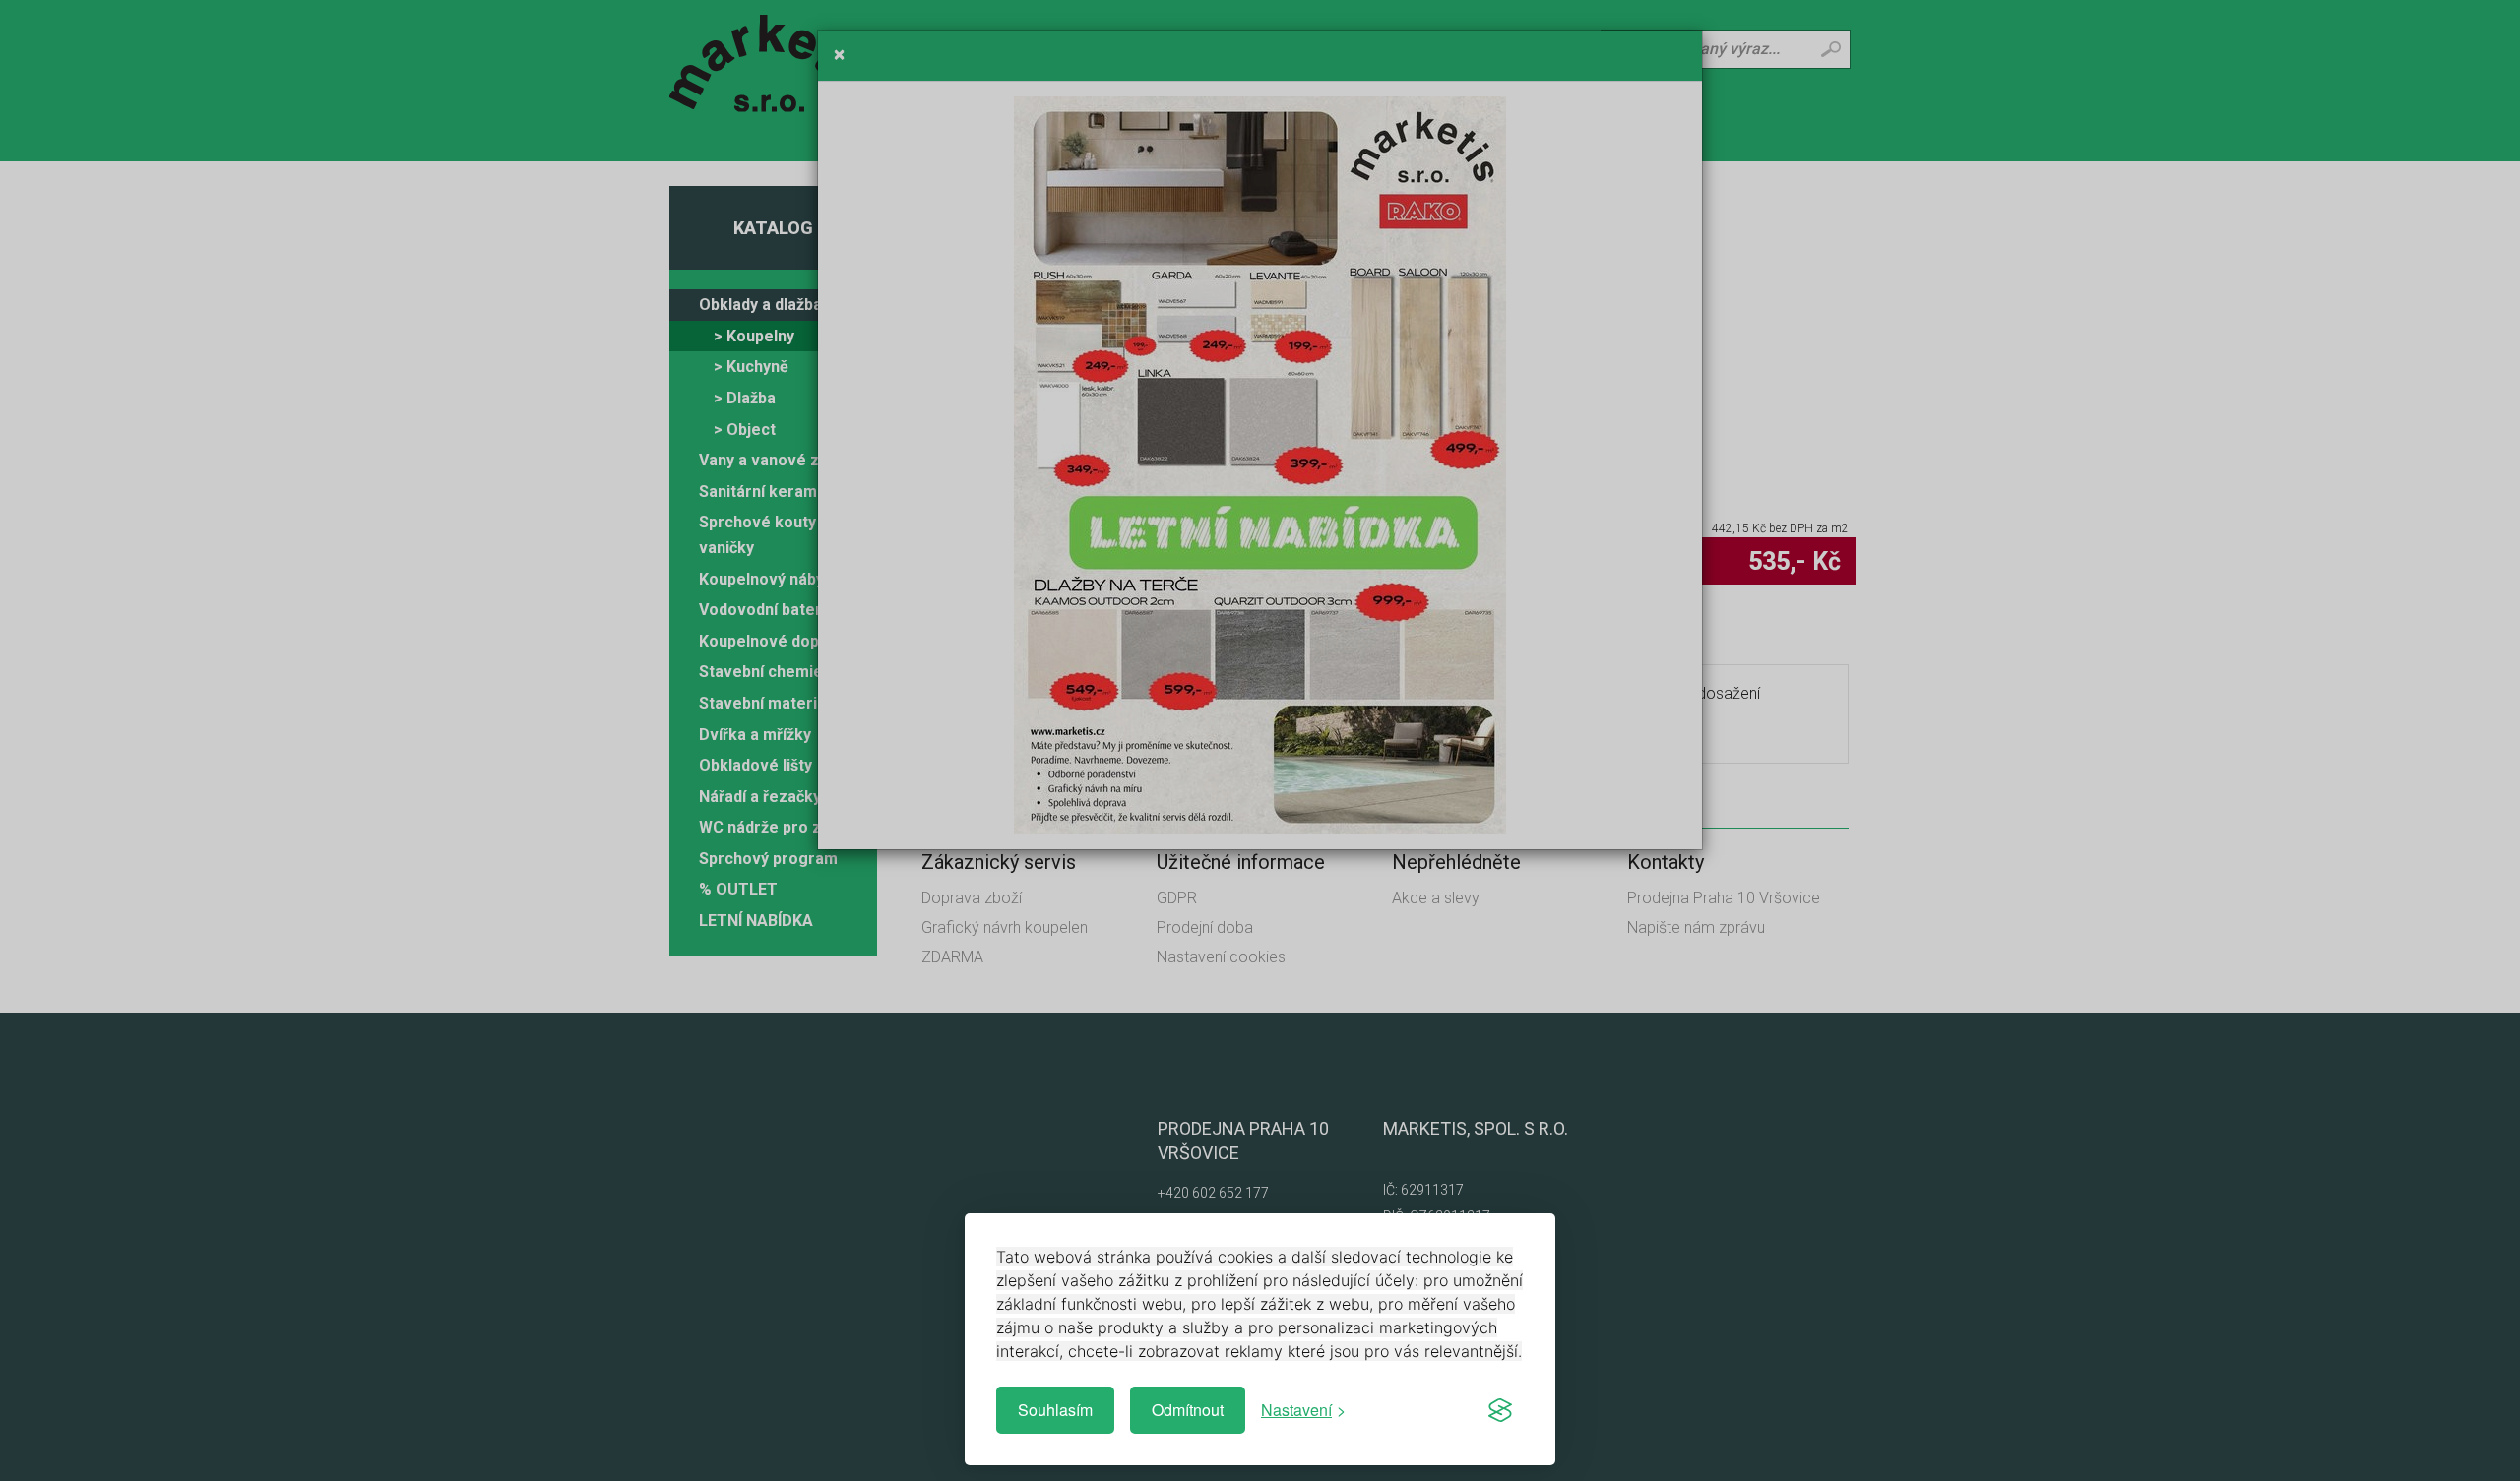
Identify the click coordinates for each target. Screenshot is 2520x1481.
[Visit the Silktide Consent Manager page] (1500, 1410)
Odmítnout (1188, 1410)
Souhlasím (1055, 1410)
